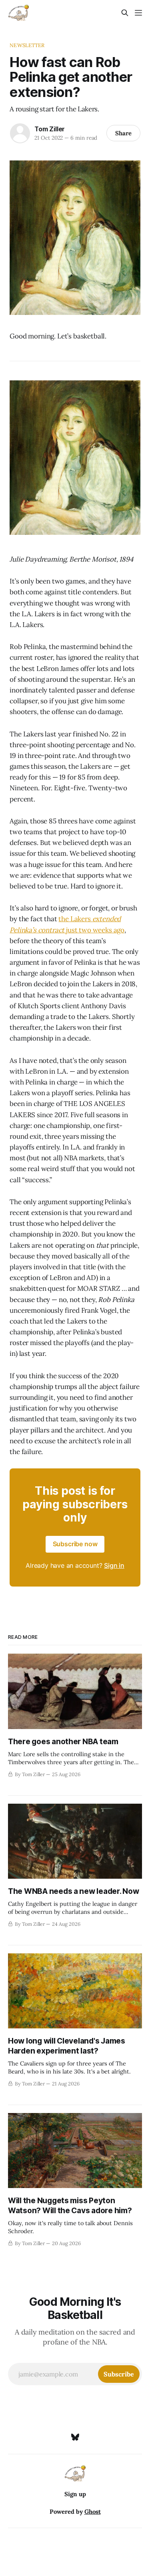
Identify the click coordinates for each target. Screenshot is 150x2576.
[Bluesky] (75, 2437)
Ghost (93, 2512)
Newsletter (27, 45)
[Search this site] (125, 13)
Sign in (114, 1565)
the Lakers (75, 919)
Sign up (75, 2494)
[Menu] (138, 13)
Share (123, 133)
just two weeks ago (94, 930)
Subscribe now (75, 1544)
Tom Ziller (50, 129)
